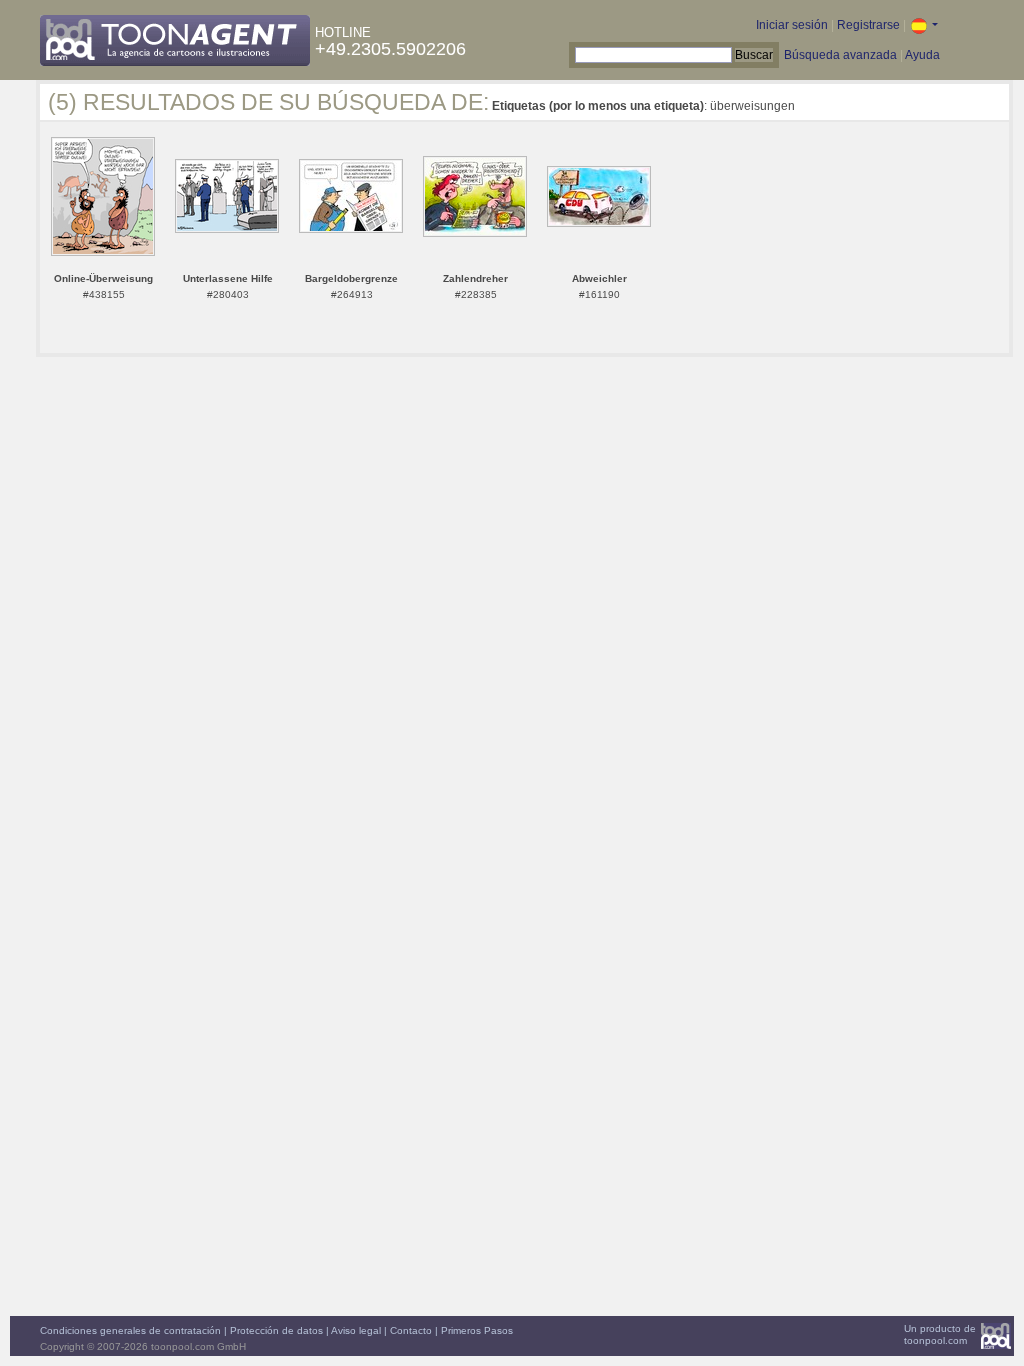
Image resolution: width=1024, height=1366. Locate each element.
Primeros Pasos (477, 1330)
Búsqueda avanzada (840, 55)
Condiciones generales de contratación (130, 1330)
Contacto (411, 1330)
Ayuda (922, 55)
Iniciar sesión (792, 25)
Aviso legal (356, 1330)
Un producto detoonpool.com (940, 1334)
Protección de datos (276, 1330)
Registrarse (868, 25)
